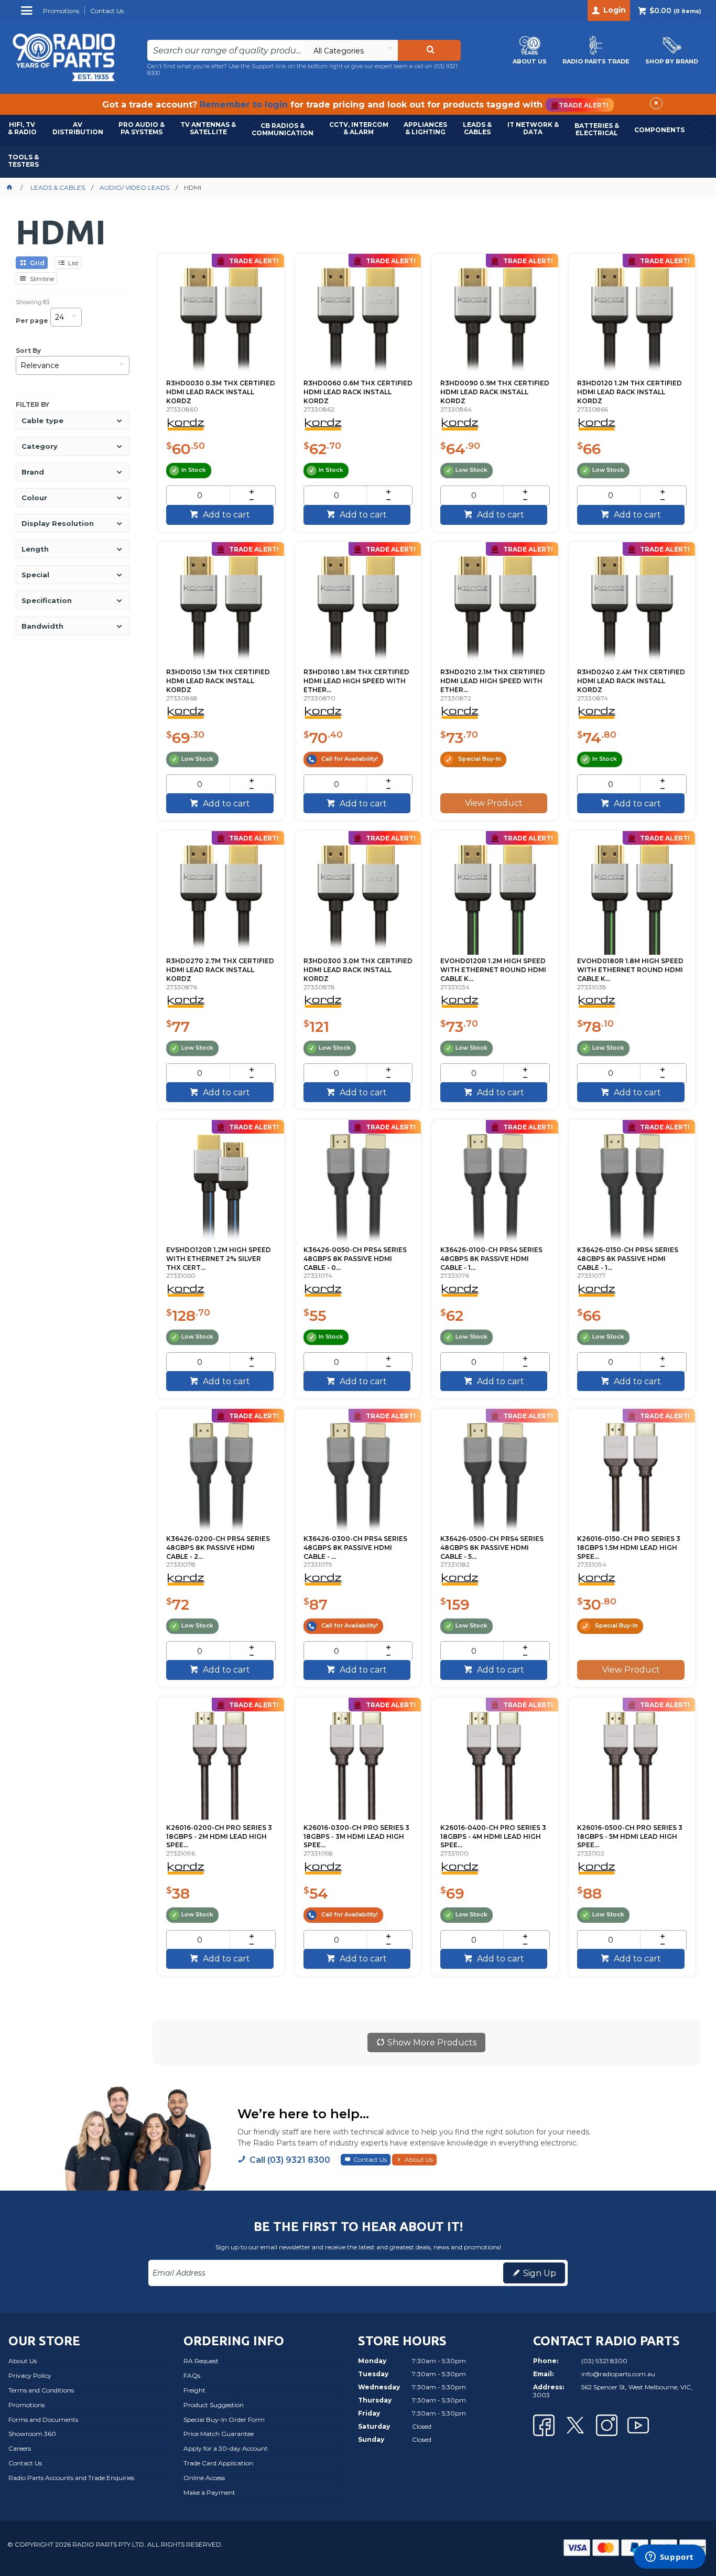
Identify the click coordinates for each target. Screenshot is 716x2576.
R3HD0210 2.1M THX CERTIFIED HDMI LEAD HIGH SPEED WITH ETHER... (493, 681)
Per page (32, 321)
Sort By (28, 351)
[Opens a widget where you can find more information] (669, 2558)
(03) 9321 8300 (604, 2361)
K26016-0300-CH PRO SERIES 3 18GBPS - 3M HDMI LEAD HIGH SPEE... (356, 1836)
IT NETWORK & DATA (533, 128)
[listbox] (351, 50)
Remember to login (244, 105)
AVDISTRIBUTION (78, 128)
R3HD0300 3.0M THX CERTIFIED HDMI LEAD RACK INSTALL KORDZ (358, 970)
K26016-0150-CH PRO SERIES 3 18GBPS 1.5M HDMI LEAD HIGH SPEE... (629, 1548)
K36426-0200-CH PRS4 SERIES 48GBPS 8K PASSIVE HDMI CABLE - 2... (218, 1548)
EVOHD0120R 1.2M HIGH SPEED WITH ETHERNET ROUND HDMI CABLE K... (493, 970)
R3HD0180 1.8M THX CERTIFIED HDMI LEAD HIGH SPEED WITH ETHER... (356, 681)
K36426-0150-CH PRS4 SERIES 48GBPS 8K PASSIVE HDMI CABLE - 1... (628, 1259)
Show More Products (432, 2043)
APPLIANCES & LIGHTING (425, 128)
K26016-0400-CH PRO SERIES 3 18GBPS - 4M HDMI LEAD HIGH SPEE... (493, 1836)
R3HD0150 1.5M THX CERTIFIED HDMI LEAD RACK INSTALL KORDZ (218, 681)
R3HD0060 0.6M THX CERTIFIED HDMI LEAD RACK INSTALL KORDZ (358, 392)
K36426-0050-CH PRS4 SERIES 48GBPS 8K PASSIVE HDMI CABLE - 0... (355, 1259)
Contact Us (370, 2159)
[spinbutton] (199, 495)
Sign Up (540, 2273)
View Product (494, 803)
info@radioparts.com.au (618, 2374)
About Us (419, 2159)
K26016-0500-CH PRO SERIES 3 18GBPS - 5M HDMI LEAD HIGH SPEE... (630, 1836)
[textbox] (226, 50)
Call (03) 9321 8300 (290, 2160)
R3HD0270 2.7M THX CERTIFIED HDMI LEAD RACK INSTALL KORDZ (220, 970)
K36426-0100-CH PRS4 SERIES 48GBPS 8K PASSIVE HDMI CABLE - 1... (491, 1259)
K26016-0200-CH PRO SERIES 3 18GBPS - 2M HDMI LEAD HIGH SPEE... (219, 1836)
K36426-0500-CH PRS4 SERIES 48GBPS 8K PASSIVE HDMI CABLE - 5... (492, 1548)
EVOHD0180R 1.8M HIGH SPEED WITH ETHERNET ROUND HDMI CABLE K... (630, 970)
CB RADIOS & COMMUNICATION (283, 129)
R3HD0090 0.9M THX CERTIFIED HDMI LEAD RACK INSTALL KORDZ (495, 392)
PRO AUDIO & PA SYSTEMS (142, 128)
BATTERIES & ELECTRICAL (597, 129)
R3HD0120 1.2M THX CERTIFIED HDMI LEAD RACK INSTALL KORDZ (630, 392)
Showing (32, 302)
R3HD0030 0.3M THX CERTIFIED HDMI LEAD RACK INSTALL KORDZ (221, 392)
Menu (28, 14)
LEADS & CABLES (477, 128)
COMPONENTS (659, 130)
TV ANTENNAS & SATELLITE (208, 128)
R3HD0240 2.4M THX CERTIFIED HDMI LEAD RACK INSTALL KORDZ (631, 681)
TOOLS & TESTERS (23, 161)
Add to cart (225, 515)
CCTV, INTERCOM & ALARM (359, 128)
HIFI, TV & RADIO (22, 128)
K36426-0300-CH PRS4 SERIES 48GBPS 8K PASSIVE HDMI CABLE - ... (355, 1548)
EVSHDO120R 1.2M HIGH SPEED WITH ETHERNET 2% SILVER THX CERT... (219, 1259)
